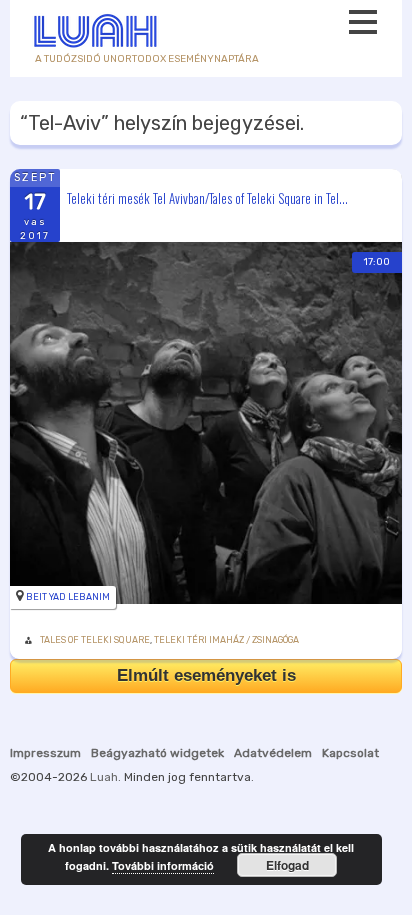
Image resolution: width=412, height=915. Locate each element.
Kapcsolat (350, 753)
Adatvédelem (273, 753)
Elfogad (287, 865)
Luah (104, 777)
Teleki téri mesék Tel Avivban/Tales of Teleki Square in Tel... (207, 197)
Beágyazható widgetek (157, 753)
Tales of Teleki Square (95, 640)
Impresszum (45, 753)
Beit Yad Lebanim (68, 597)
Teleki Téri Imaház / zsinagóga (226, 640)
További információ (163, 865)
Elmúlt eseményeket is (206, 675)
